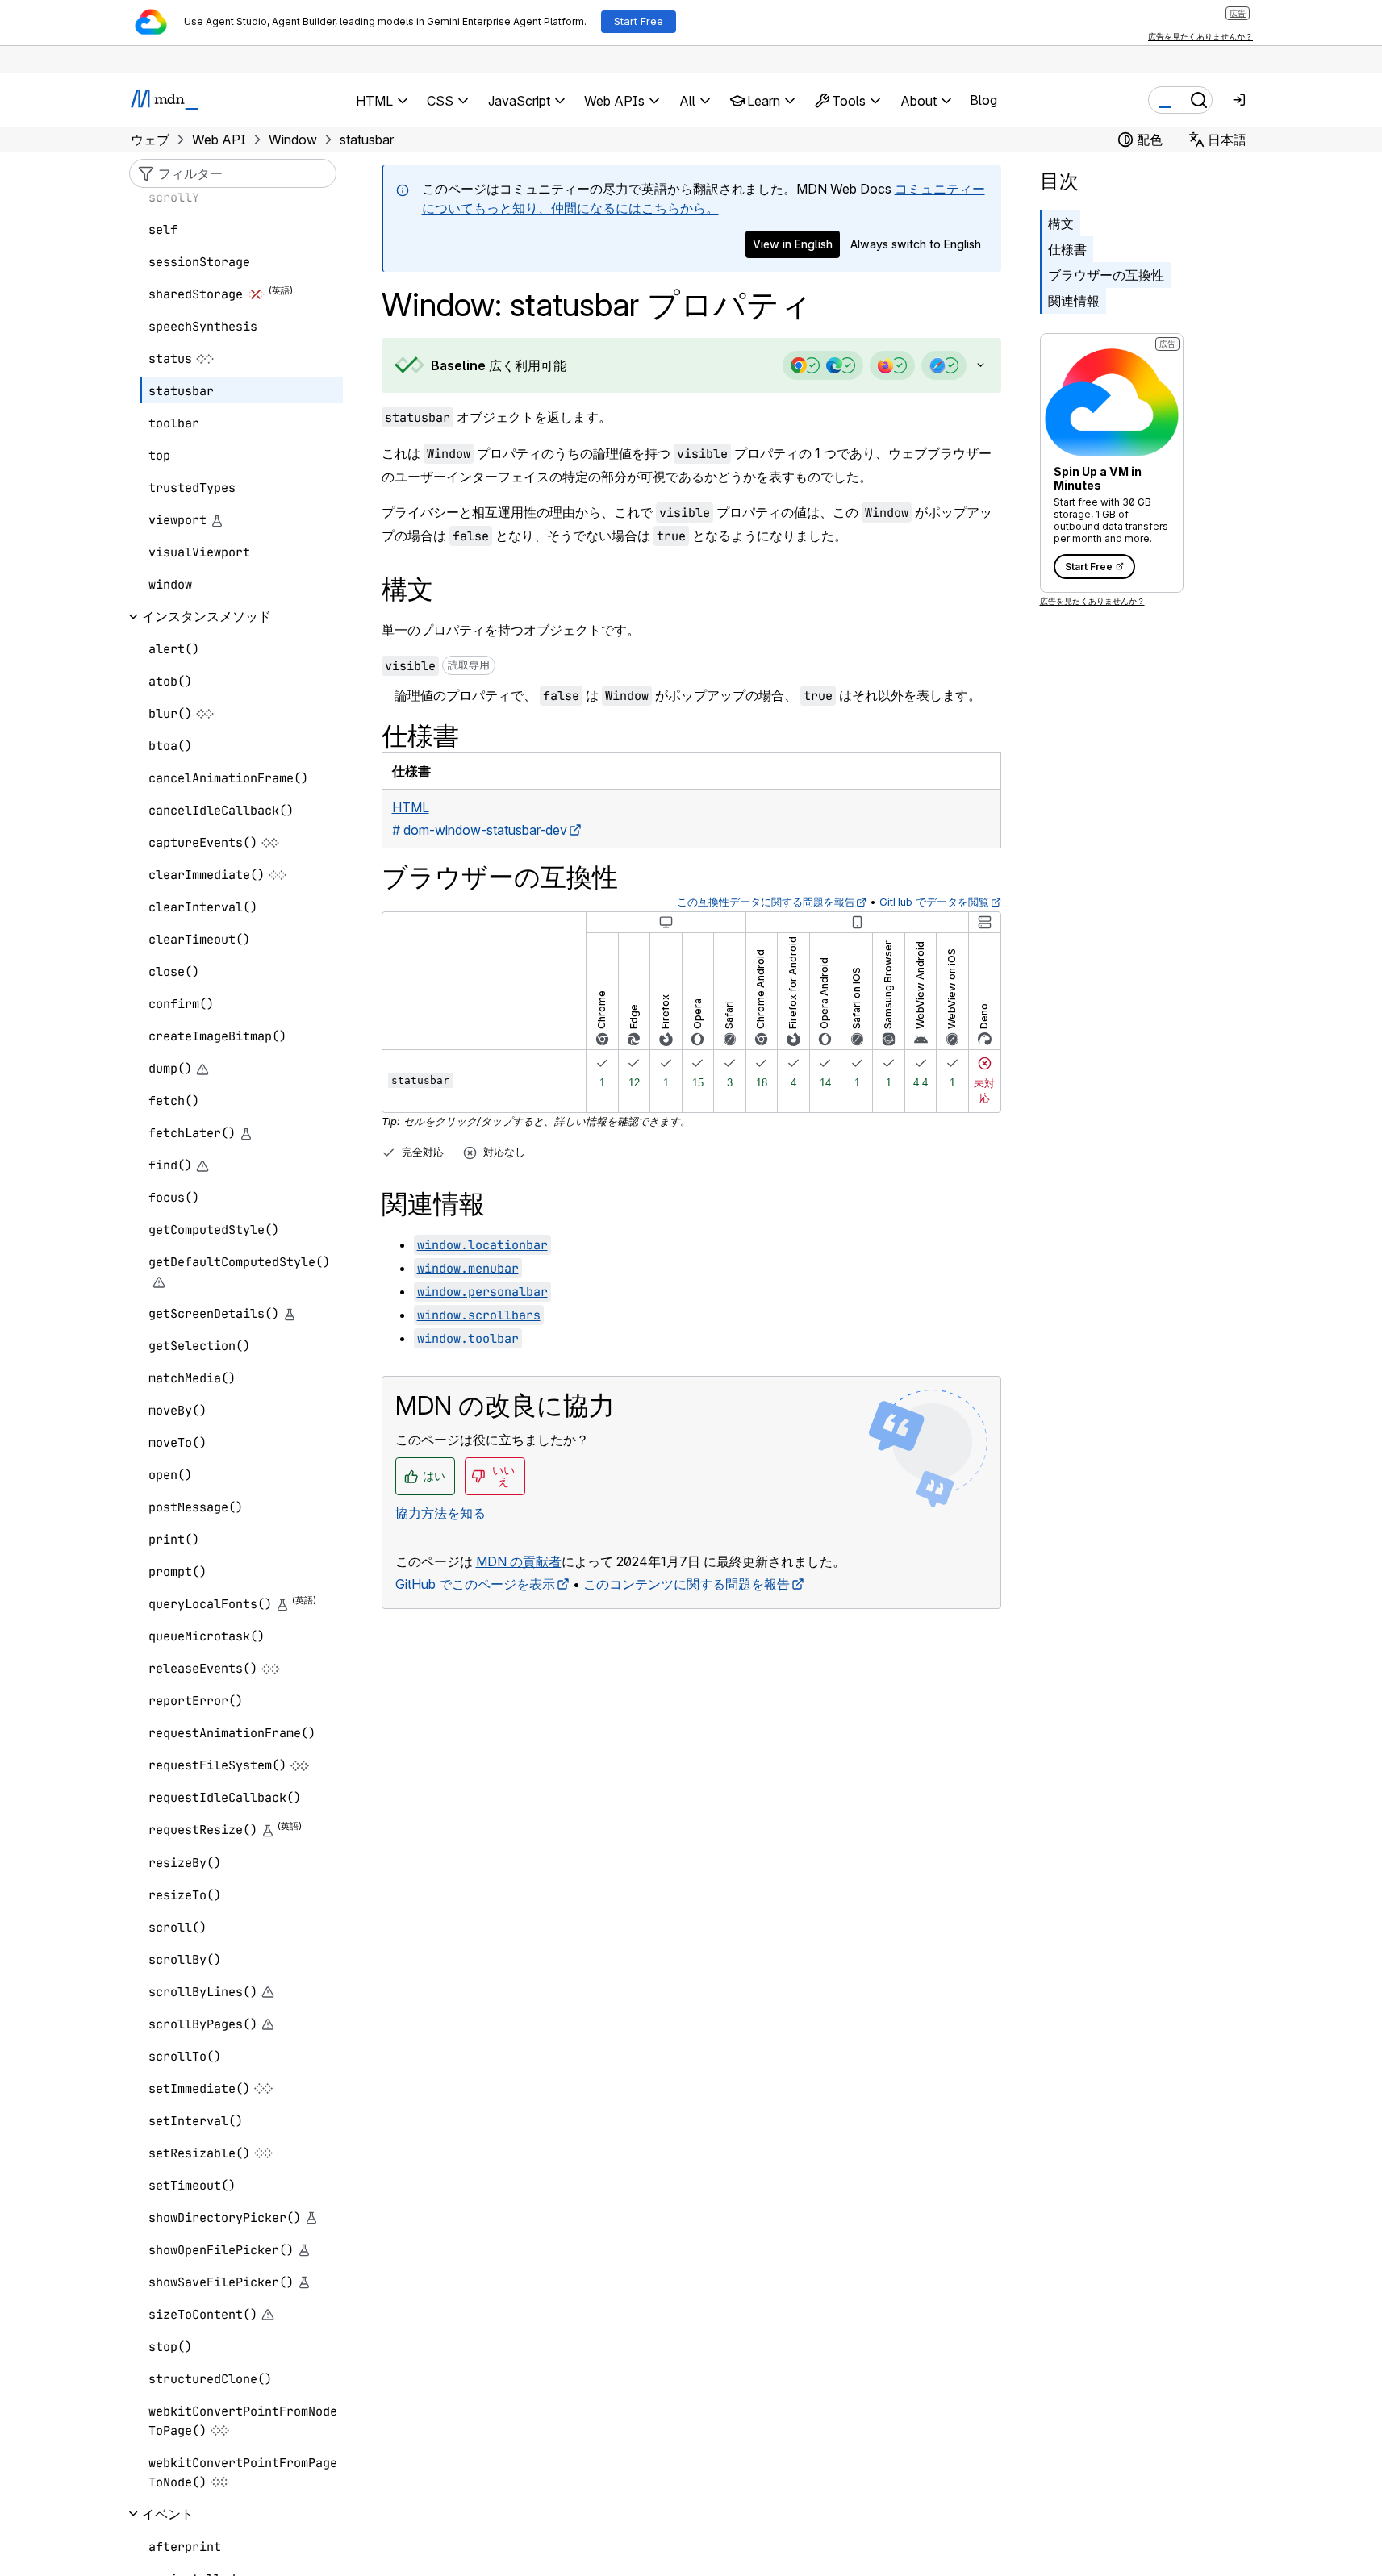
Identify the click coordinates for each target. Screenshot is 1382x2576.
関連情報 (1074, 301)
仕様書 (1067, 249)
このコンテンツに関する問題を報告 (687, 1584)
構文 (1061, 223)
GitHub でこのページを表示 (475, 1584)
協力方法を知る (440, 1513)
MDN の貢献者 (519, 1561)
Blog (983, 100)
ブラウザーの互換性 (1106, 275)
